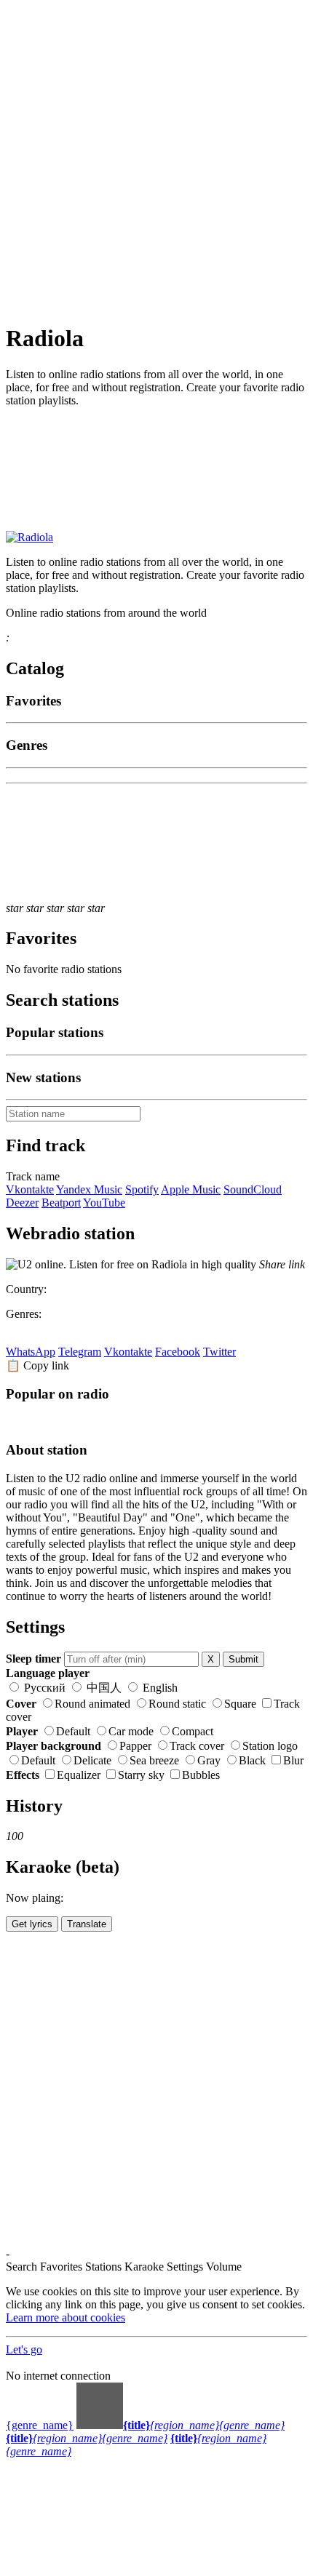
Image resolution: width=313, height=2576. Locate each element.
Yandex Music (89, 1189)
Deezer (22, 1203)
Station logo (270, 1746)
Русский (45, 1688)
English (159, 1688)
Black (252, 1760)
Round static (177, 1704)
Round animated (92, 1704)
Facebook (178, 1352)
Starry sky (141, 1775)
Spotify (142, 1189)
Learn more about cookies (66, 2317)
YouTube (104, 1203)
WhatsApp (31, 1352)
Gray (209, 1760)
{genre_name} (40, 2425)
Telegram (80, 1352)
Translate (87, 1924)
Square (240, 1704)
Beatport (61, 1203)
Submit (243, 1659)
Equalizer (79, 1775)
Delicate (92, 1760)
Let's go (24, 2349)
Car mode (131, 1731)
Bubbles (201, 1775)
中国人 (104, 1688)
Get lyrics (32, 1924)
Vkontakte (30, 1189)
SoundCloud (253, 1189)
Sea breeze (154, 1760)
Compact (193, 1731)
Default (73, 1731)
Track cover (197, 1746)
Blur (293, 1760)
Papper (135, 1746)
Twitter (219, 1352)
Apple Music (191, 1189)
